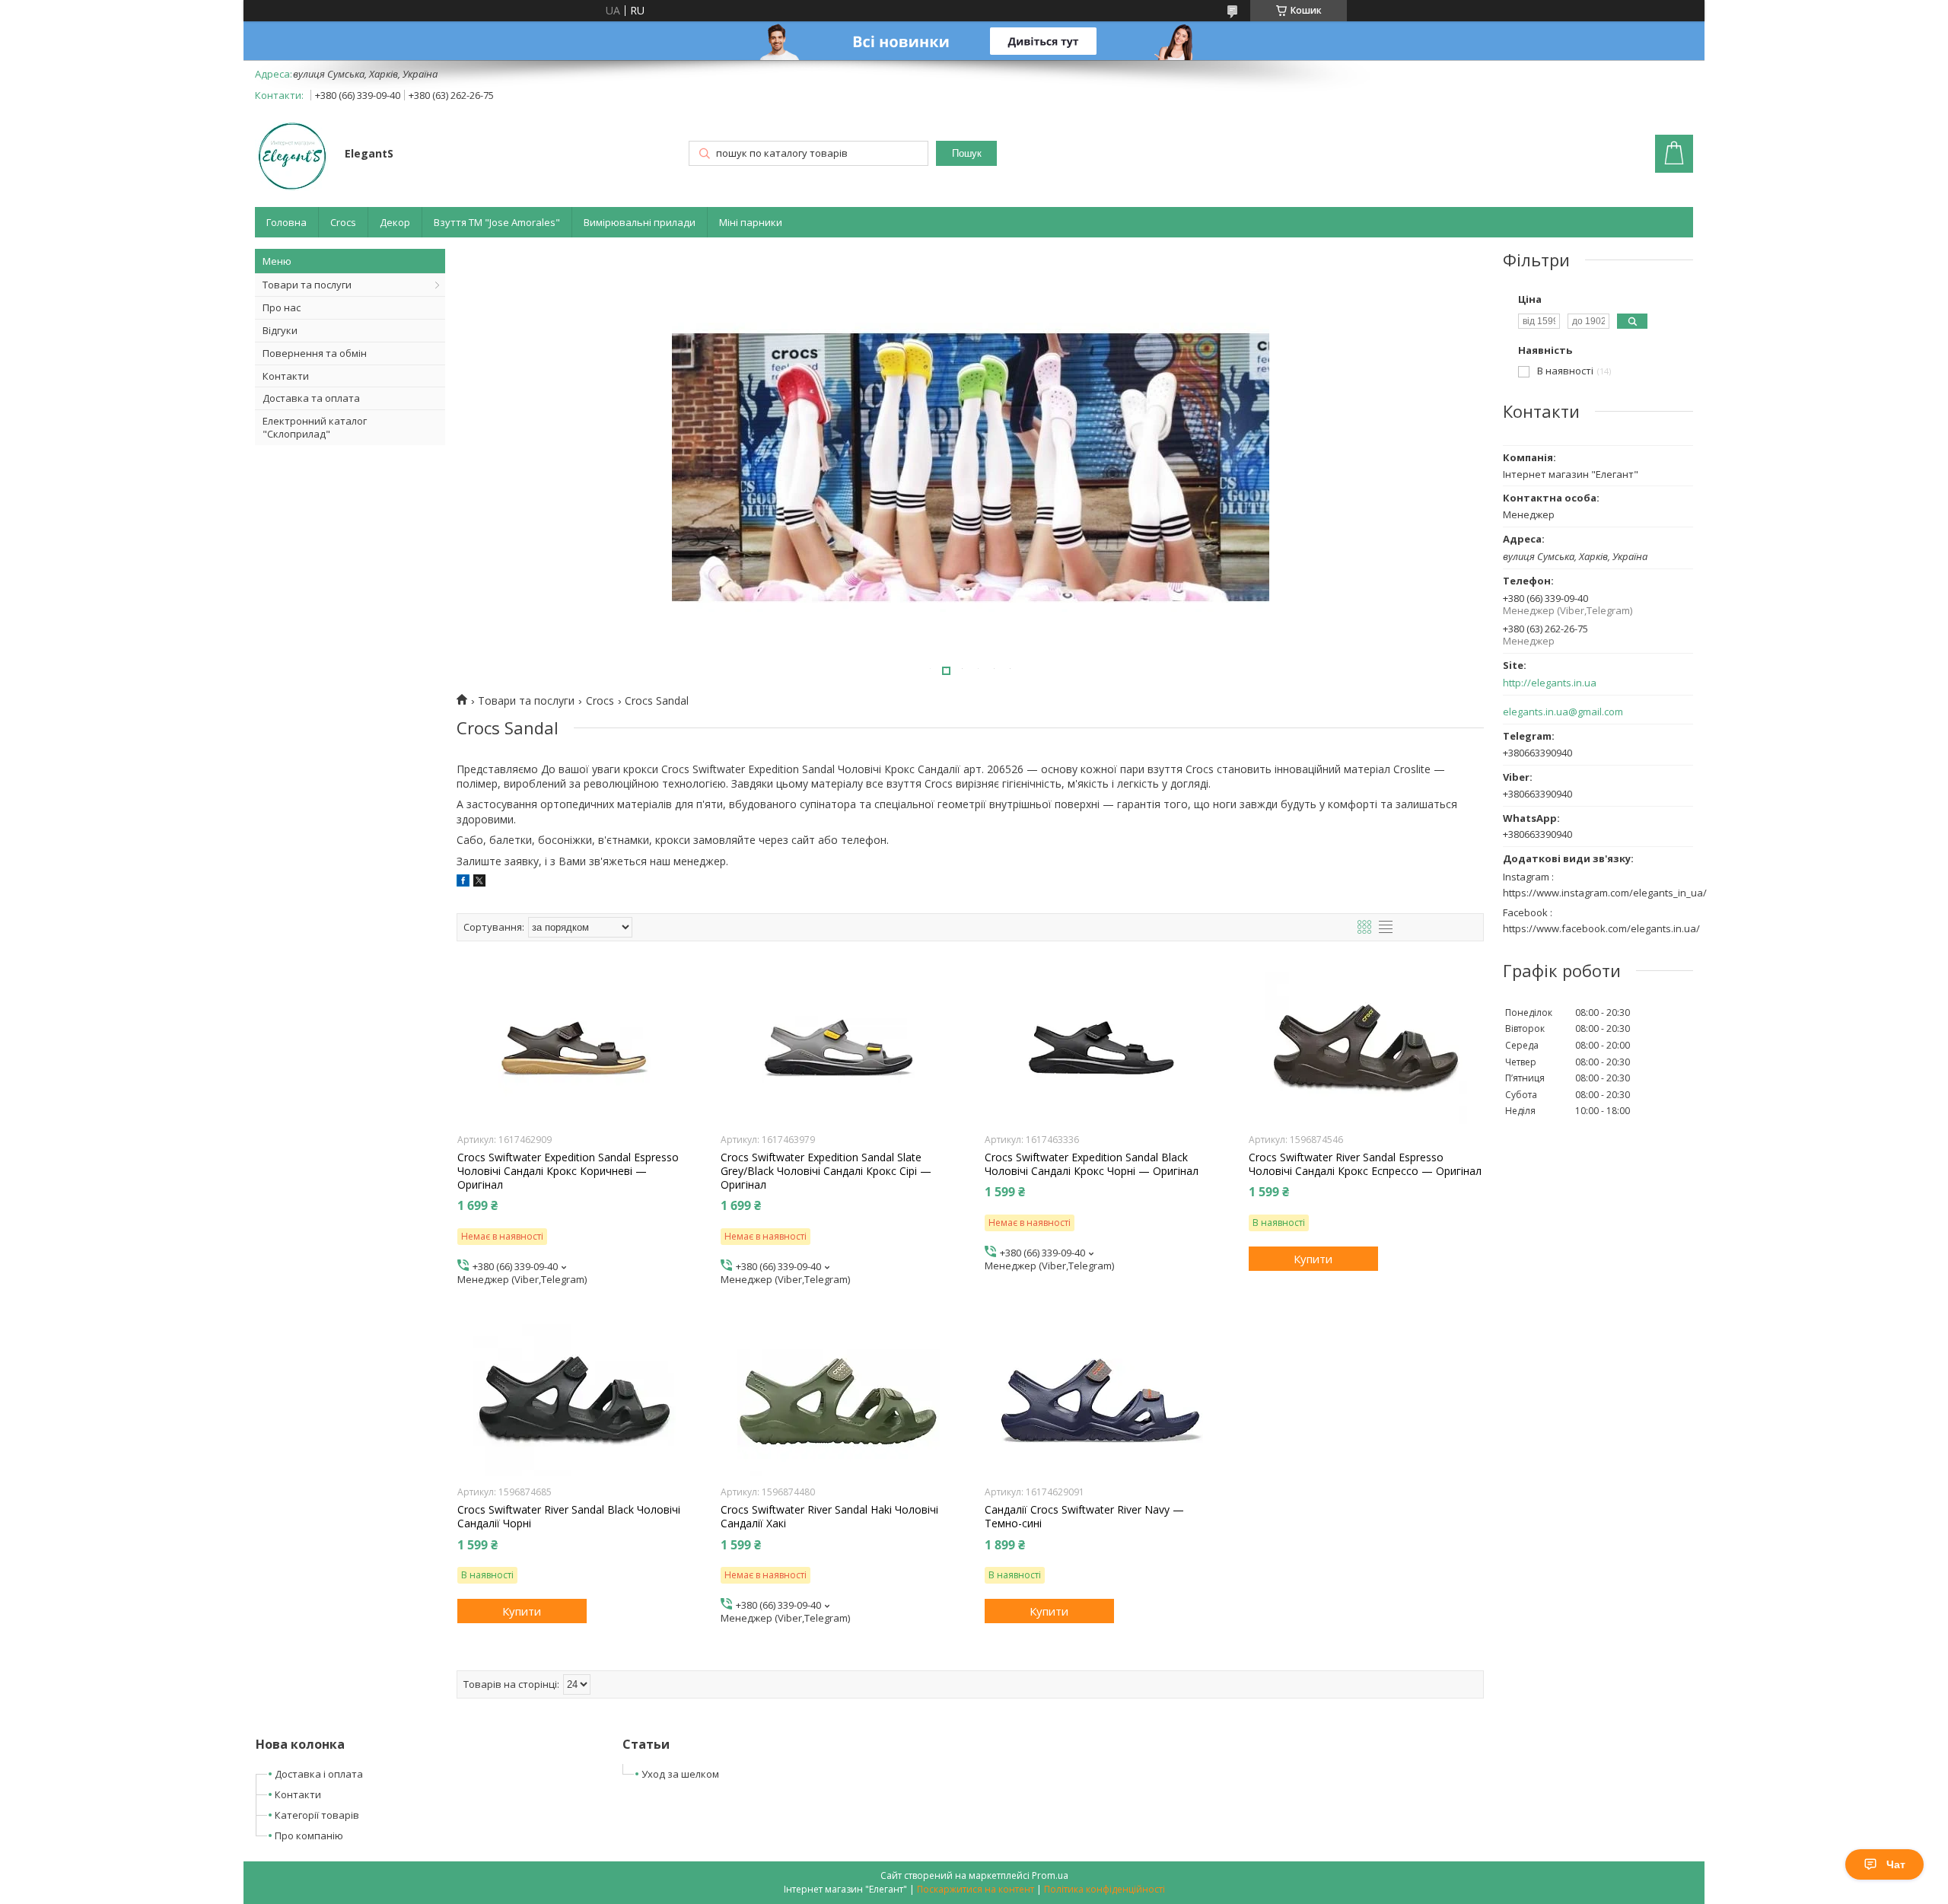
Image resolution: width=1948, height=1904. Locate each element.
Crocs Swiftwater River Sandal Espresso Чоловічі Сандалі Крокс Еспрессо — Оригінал (1365, 1164)
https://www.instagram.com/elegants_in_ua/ (1605, 893)
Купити (1313, 1259)
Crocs (343, 222)
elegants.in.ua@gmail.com (1563, 712)
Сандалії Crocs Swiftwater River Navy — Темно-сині (1084, 1517)
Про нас (282, 307)
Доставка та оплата (311, 398)
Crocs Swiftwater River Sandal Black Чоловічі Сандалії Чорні (569, 1517)
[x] (479, 882)
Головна (286, 222)
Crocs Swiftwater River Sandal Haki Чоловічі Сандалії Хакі (829, 1517)
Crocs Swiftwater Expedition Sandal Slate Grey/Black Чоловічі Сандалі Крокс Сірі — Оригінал (826, 1171)
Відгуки (280, 330)
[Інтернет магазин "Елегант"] (293, 155)
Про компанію (309, 1836)
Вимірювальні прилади (640, 222)
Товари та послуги (307, 285)
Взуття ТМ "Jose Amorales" (497, 222)
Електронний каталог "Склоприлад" (315, 427)
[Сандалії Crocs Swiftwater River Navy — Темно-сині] (1102, 1400)
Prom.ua (1050, 1875)
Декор (395, 222)
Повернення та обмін (315, 353)
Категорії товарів (317, 1815)
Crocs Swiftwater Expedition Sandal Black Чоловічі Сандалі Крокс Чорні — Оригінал (1092, 1164)
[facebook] (463, 882)
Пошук (967, 153)
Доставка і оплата (319, 1774)
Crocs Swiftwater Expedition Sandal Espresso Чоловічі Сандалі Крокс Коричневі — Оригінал (568, 1171)
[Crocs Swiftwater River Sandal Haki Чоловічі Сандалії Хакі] (838, 1400)
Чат (1896, 1864)
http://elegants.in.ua (1550, 683)
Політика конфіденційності (1105, 1889)
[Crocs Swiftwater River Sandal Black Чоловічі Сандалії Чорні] (575, 1400)
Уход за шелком (680, 1774)
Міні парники (751, 222)
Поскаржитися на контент (976, 1889)
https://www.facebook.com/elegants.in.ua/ (1601, 928)
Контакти (286, 376)
